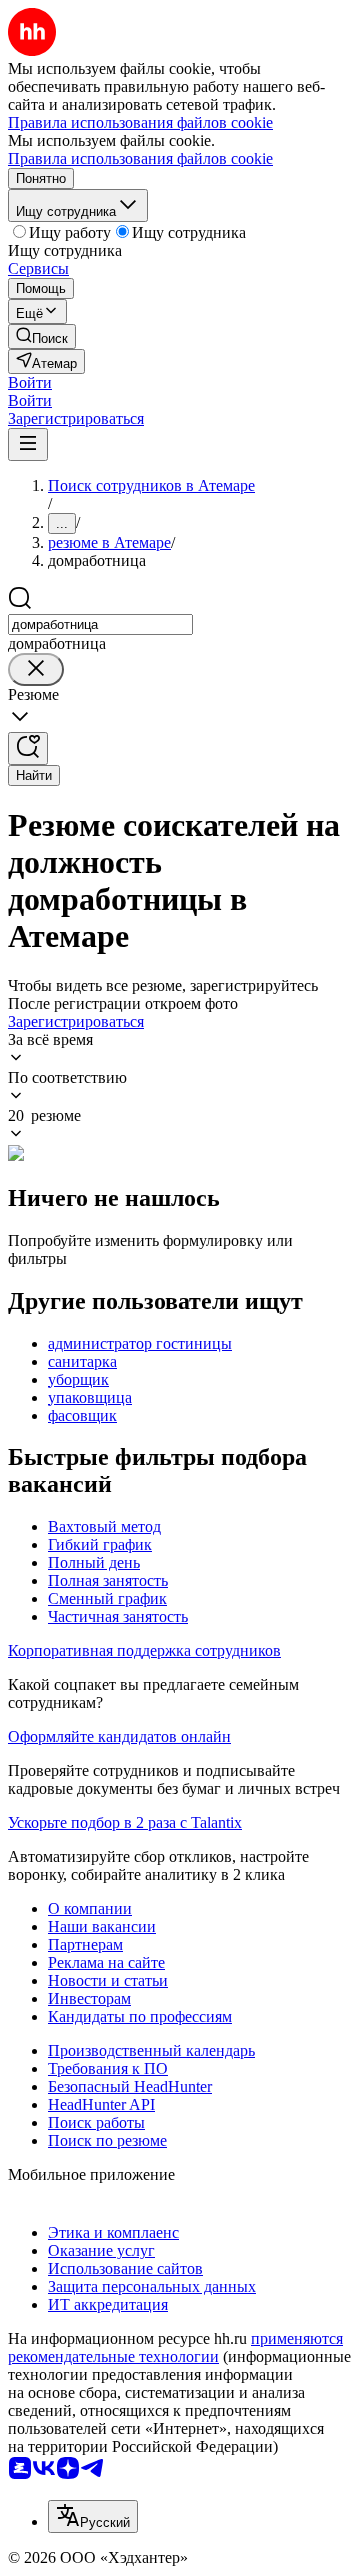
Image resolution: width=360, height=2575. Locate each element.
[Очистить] (36, 669)
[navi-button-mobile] (28, 444)
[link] (42, 336)
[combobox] (100, 624)
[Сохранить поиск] (28, 748)
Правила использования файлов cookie (140, 158)
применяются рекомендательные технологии (175, 2347)
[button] (30, 382)
